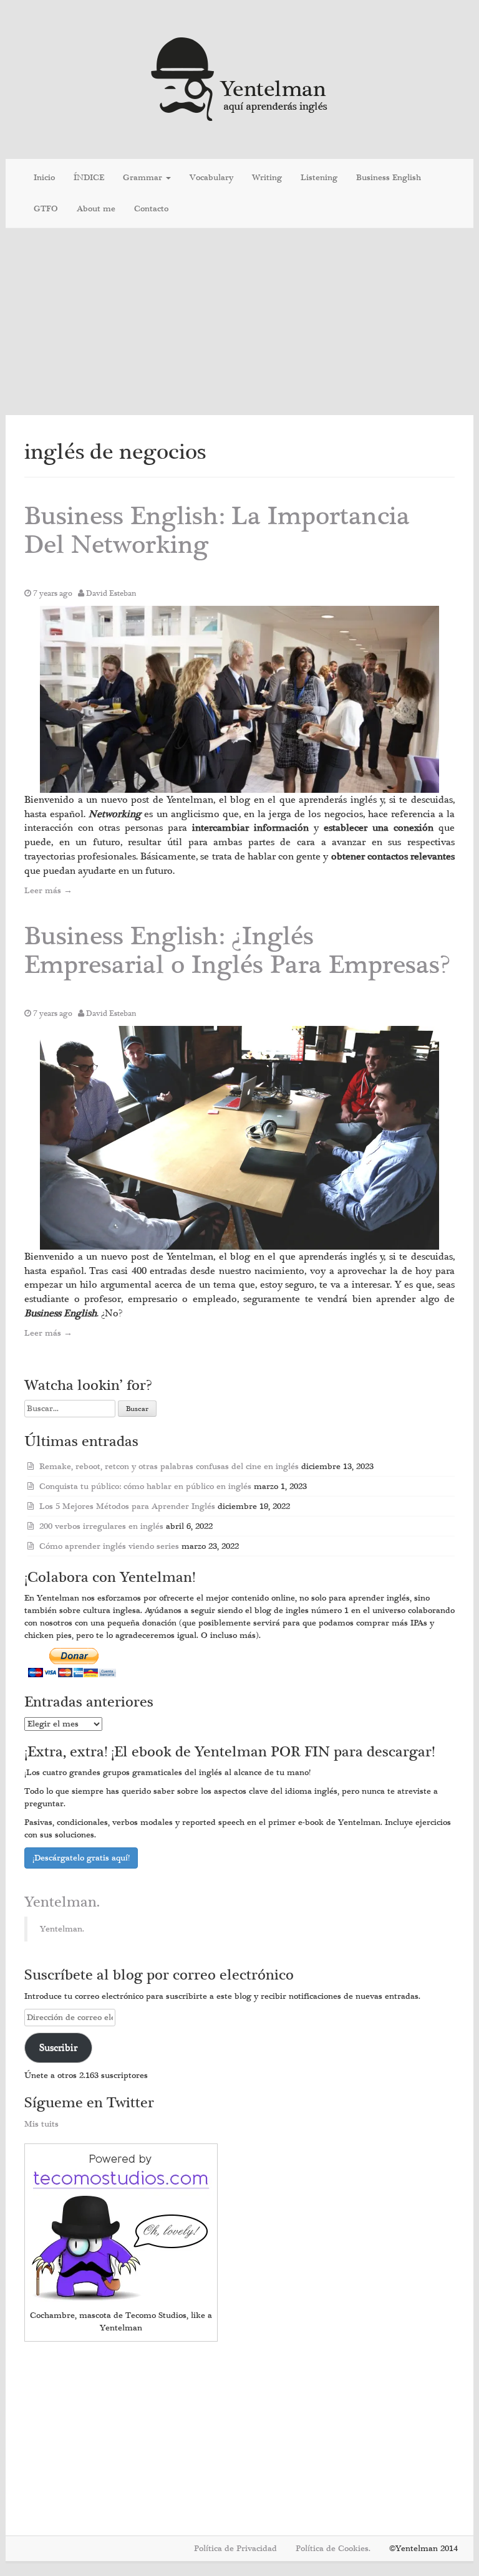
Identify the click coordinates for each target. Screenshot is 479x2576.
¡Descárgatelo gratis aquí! (81, 1858)
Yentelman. (62, 1902)
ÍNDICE (89, 178)
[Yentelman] (240, 78)
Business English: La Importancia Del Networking (217, 531)
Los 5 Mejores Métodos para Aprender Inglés (127, 1506)
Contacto (151, 209)
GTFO (46, 209)
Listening (319, 178)
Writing (267, 178)
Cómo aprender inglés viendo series (109, 1546)
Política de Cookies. (333, 2549)
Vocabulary (211, 178)
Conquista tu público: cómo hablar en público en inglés (145, 1487)
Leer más (48, 891)
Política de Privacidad (235, 2549)
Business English (389, 178)
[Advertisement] (239, 322)
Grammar (144, 178)
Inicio (44, 178)
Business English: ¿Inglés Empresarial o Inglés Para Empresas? (237, 951)
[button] (239, 699)
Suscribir (58, 2047)
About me (96, 209)
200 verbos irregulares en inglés (101, 1526)
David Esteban (111, 593)
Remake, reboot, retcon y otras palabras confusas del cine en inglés (169, 1467)
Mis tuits (41, 2124)
